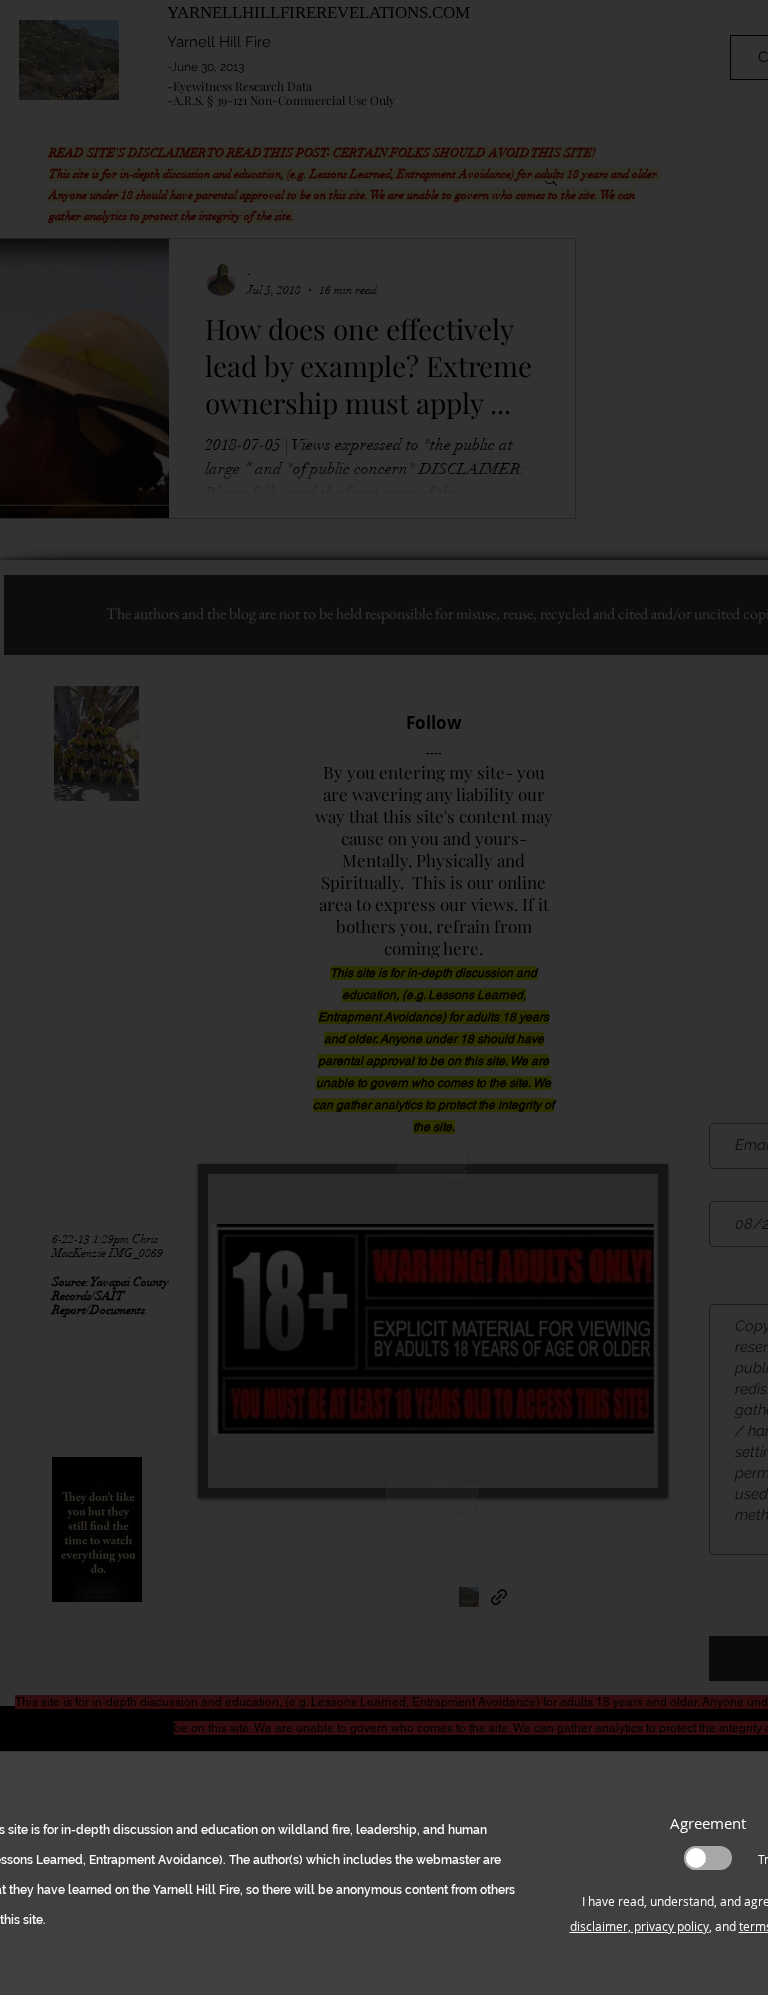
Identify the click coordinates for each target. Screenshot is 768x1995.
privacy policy (670, 1926)
